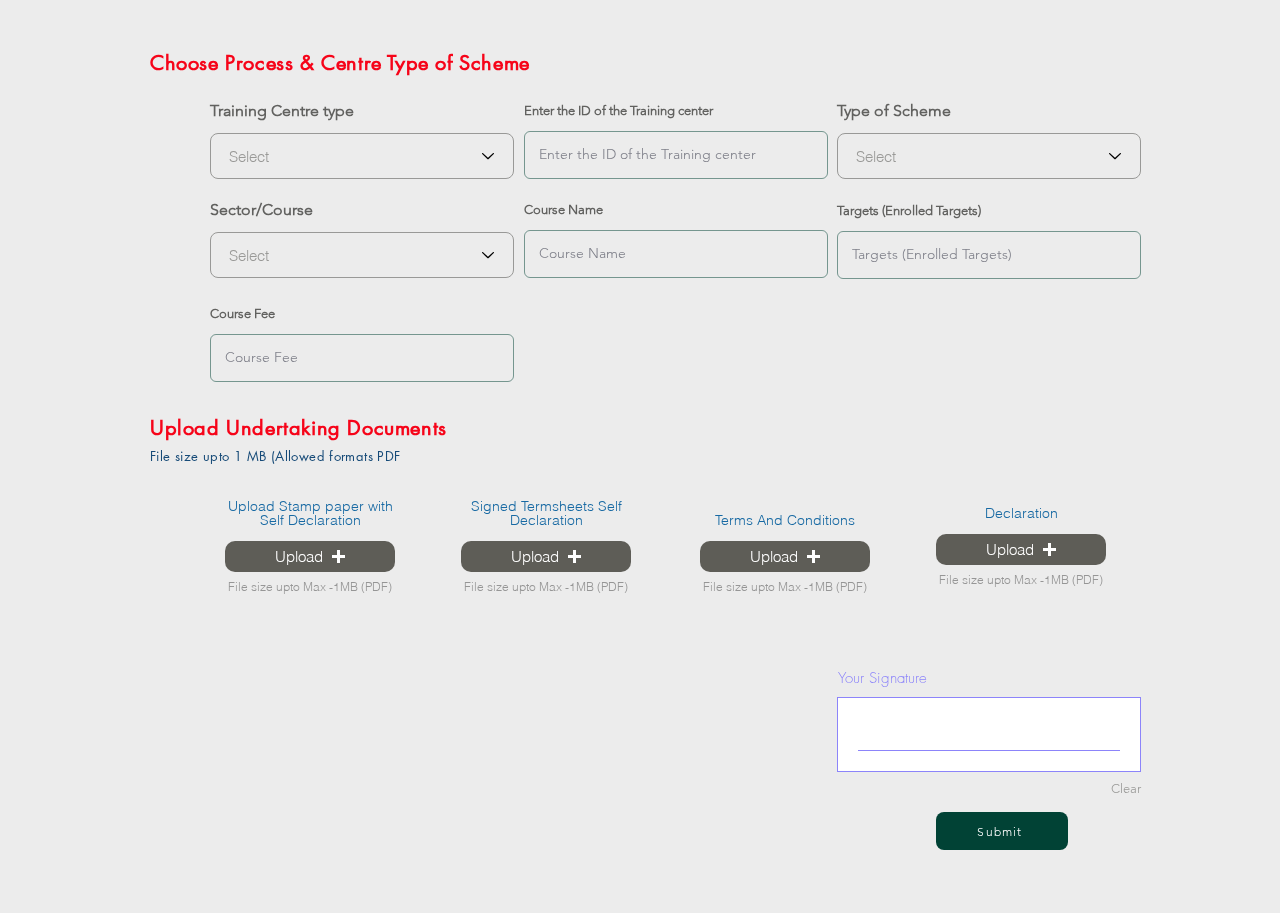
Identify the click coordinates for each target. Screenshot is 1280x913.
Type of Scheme (894, 111)
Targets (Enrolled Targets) (909, 210)
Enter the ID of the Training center (618, 110)
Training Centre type (282, 111)
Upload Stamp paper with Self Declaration (310, 513)
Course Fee (242, 313)
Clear (1126, 788)
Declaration (1021, 513)
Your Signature (882, 678)
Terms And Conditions (785, 520)
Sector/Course (261, 210)
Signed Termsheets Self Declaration (546, 513)
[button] (310, 556)
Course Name (563, 209)
